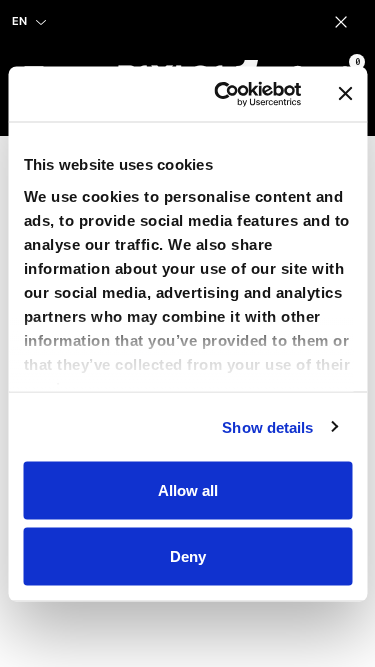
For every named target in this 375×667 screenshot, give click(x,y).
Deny (188, 555)
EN (19, 21)
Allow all (188, 490)
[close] (345, 22)
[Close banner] (345, 94)
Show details (267, 426)
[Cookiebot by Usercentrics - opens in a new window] (223, 94)
